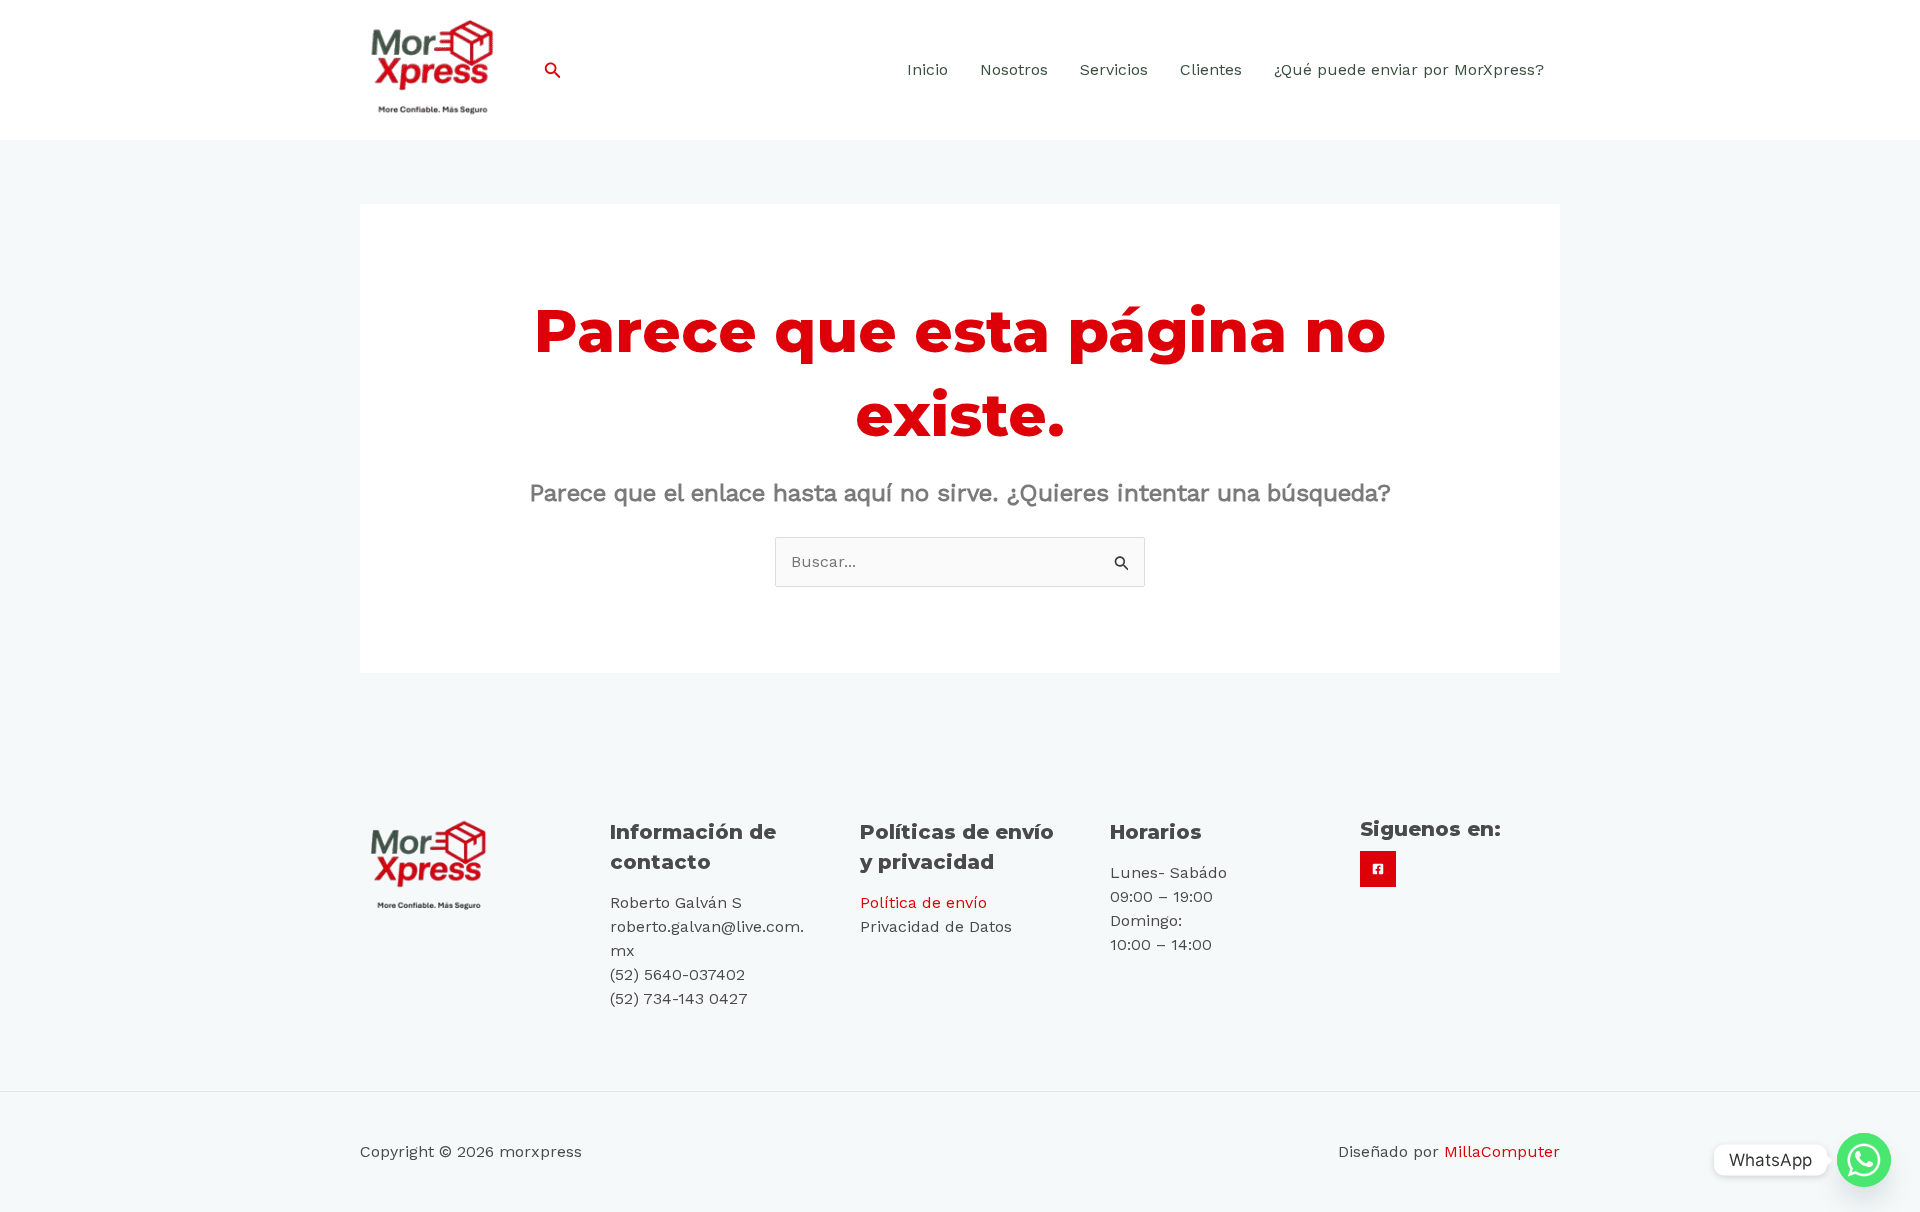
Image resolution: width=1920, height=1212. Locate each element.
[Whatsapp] (1864, 1160)
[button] (553, 70)
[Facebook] (1378, 869)
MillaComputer (1502, 1151)
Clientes (1211, 69)
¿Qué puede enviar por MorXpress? (1409, 69)
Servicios (1114, 69)
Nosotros (1014, 69)
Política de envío (923, 902)
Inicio (927, 69)
